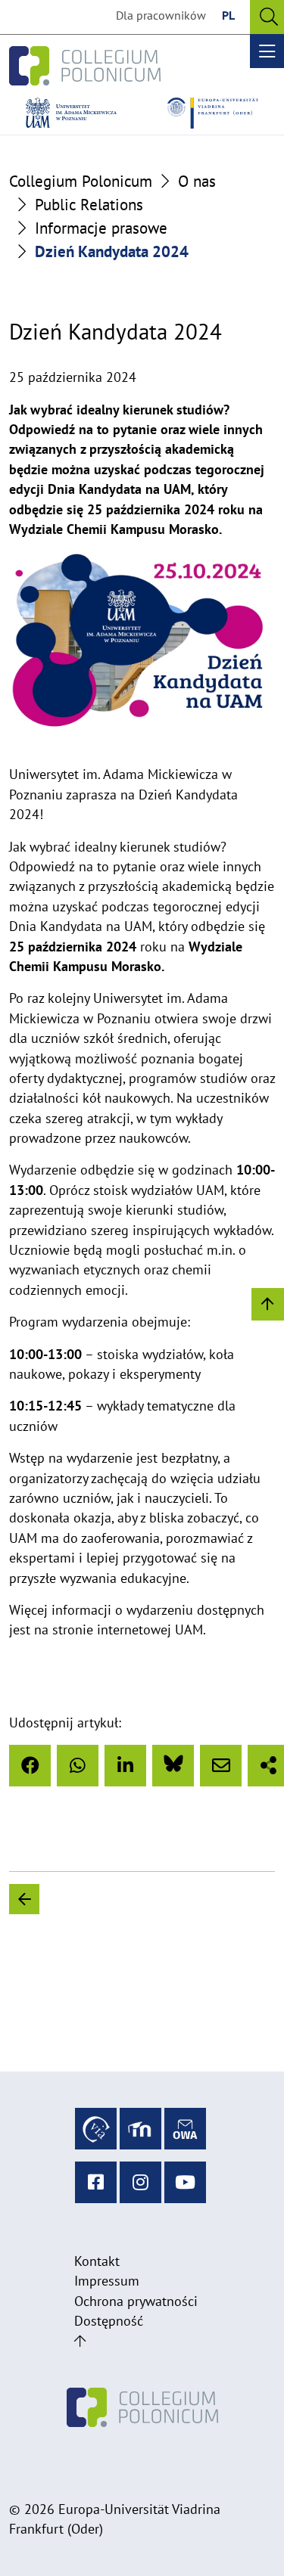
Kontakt (97, 2261)
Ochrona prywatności (136, 2301)
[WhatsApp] (78, 1766)
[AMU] (71, 113)
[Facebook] (30, 1766)
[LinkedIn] (125, 1766)
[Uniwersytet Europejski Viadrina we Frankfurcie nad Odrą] (213, 113)
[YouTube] (185, 2182)
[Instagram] (140, 2182)
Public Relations (89, 205)
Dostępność (109, 2321)
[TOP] (268, 1304)
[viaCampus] (96, 2129)
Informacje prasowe (101, 228)
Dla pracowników (161, 15)
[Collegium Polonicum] (85, 66)
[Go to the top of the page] (80, 2341)
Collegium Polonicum (81, 181)
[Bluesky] (173, 1766)
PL (228, 15)
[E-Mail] (221, 1766)
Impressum (107, 2281)
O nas (197, 181)
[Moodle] (140, 2129)
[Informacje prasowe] (165, 1899)
